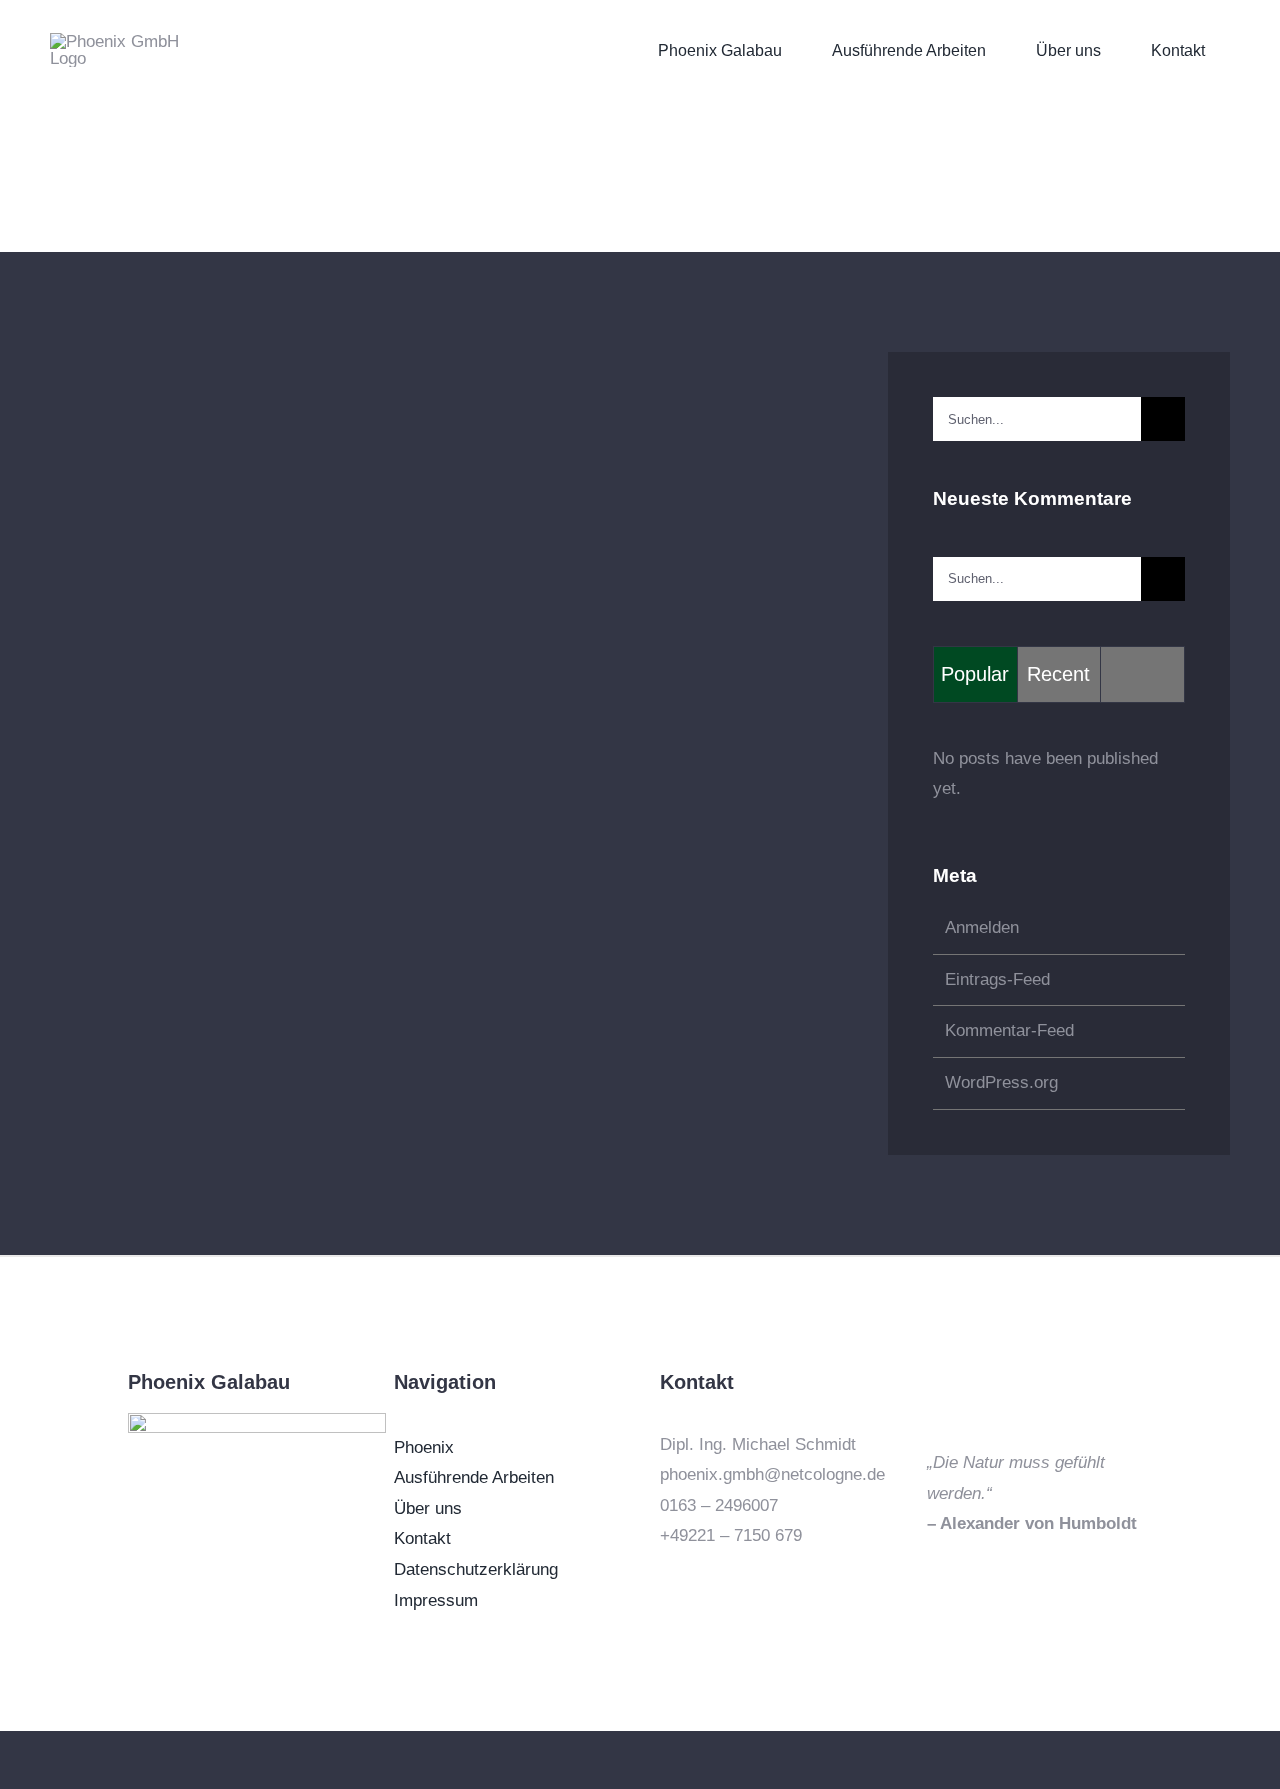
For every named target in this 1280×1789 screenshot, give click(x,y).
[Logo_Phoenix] (257, 1421)
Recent (1058, 674)
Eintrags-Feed (997, 979)
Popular (975, 674)
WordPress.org (1001, 1082)
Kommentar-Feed (1009, 1030)
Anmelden (982, 927)
